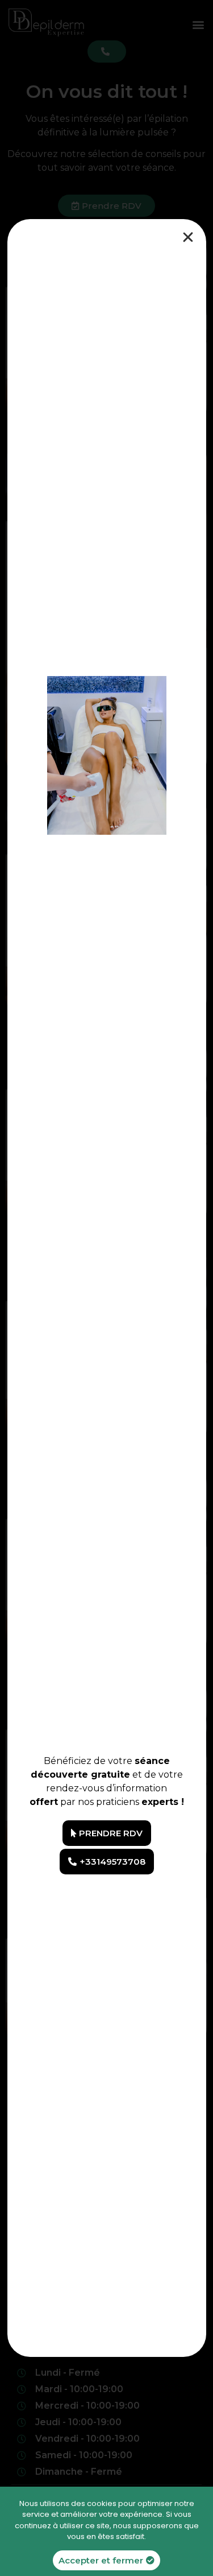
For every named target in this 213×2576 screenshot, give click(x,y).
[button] (107, 1833)
